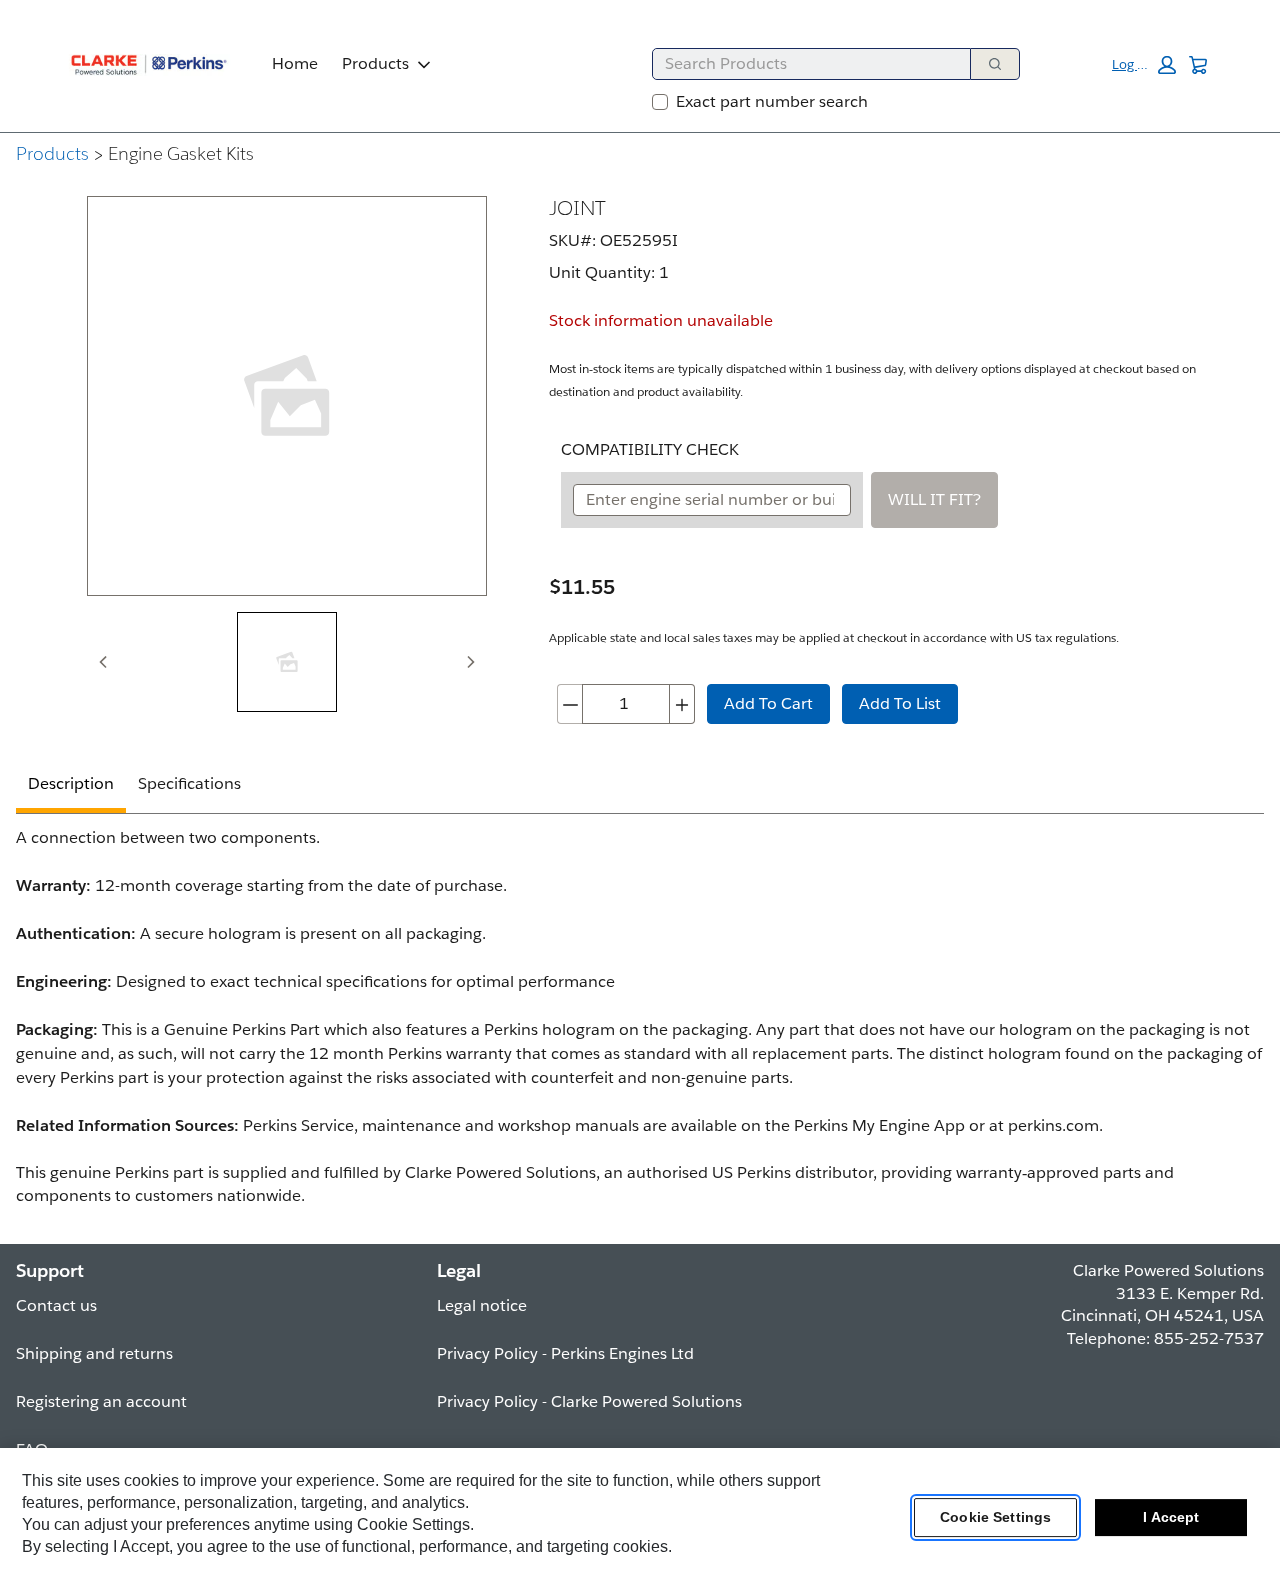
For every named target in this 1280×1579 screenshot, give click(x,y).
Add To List (900, 703)
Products (375, 63)
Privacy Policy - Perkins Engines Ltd (565, 1353)
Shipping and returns (94, 1353)
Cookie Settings (995, 1518)
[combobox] (803, 64)
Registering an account (101, 1401)
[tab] (287, 662)
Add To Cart (768, 703)
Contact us (56, 1305)
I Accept (1171, 1518)
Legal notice (482, 1305)
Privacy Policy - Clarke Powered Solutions (589, 1401)
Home (295, 63)
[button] (1144, 65)
